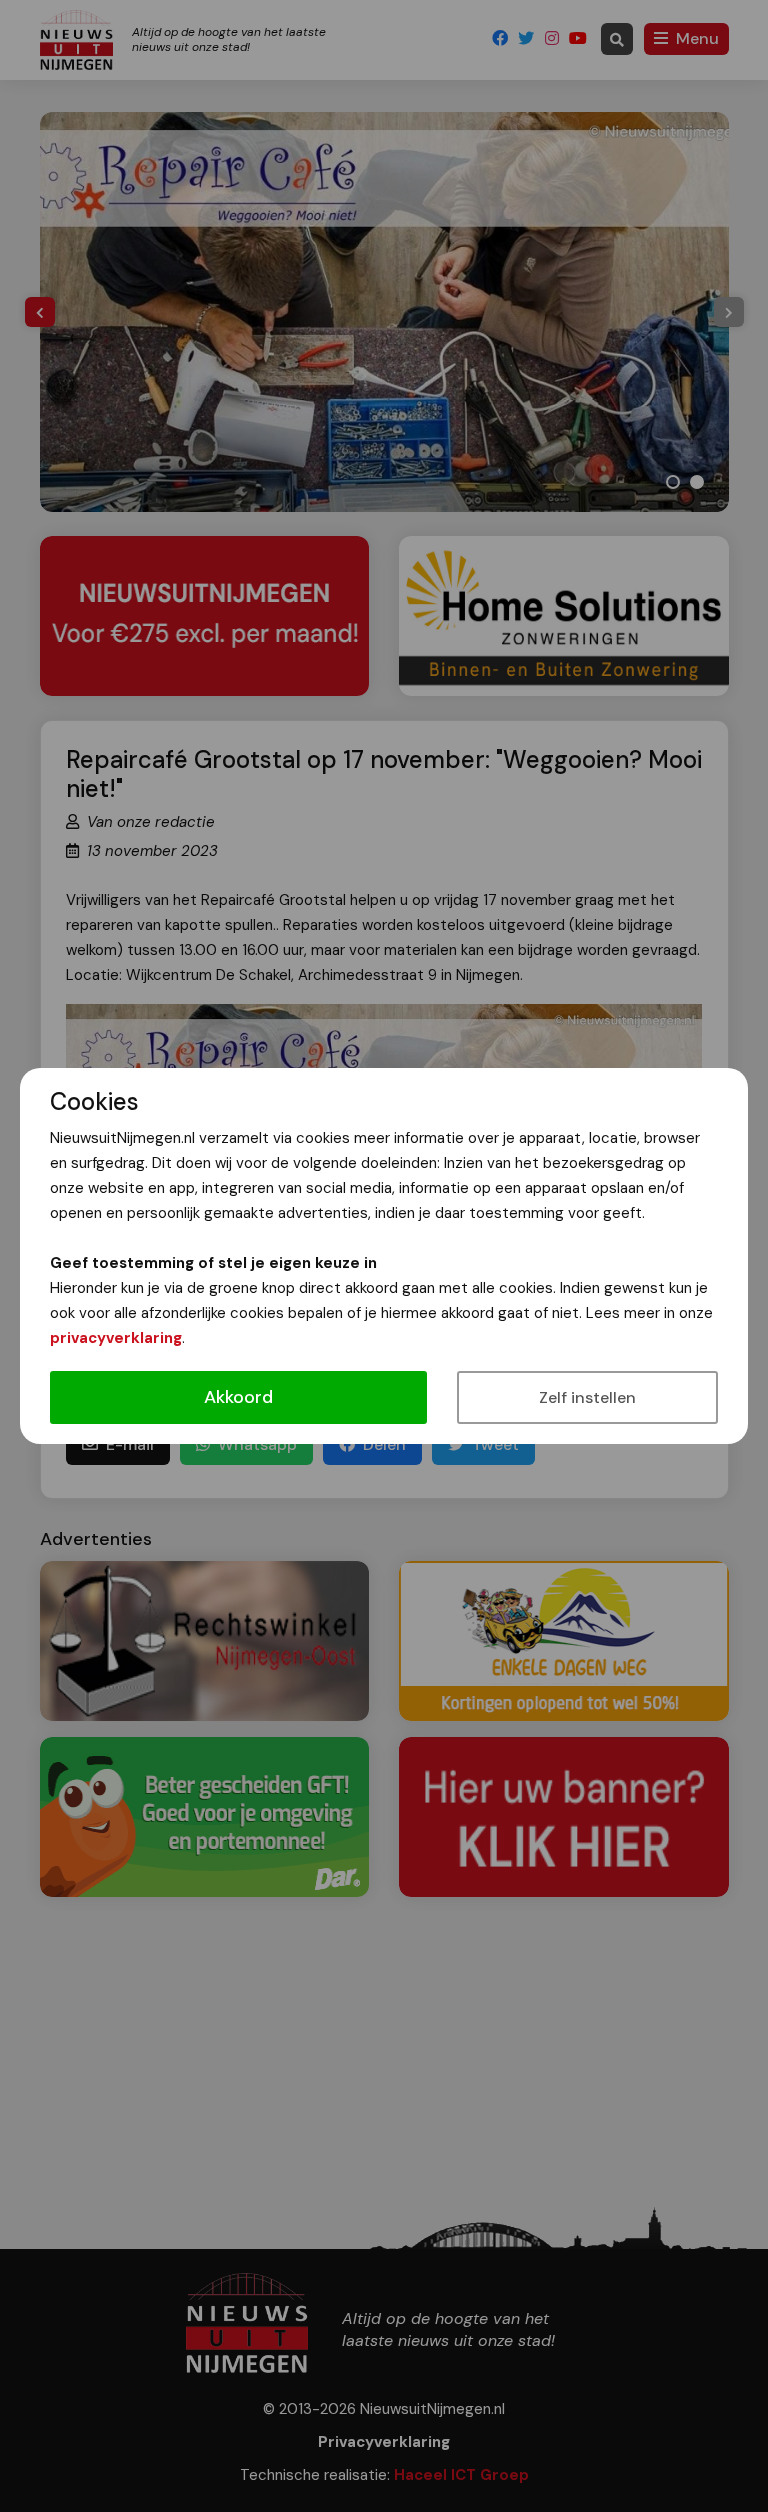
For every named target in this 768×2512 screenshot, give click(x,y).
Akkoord (238, 1397)
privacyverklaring (116, 1338)
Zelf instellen (587, 1397)
